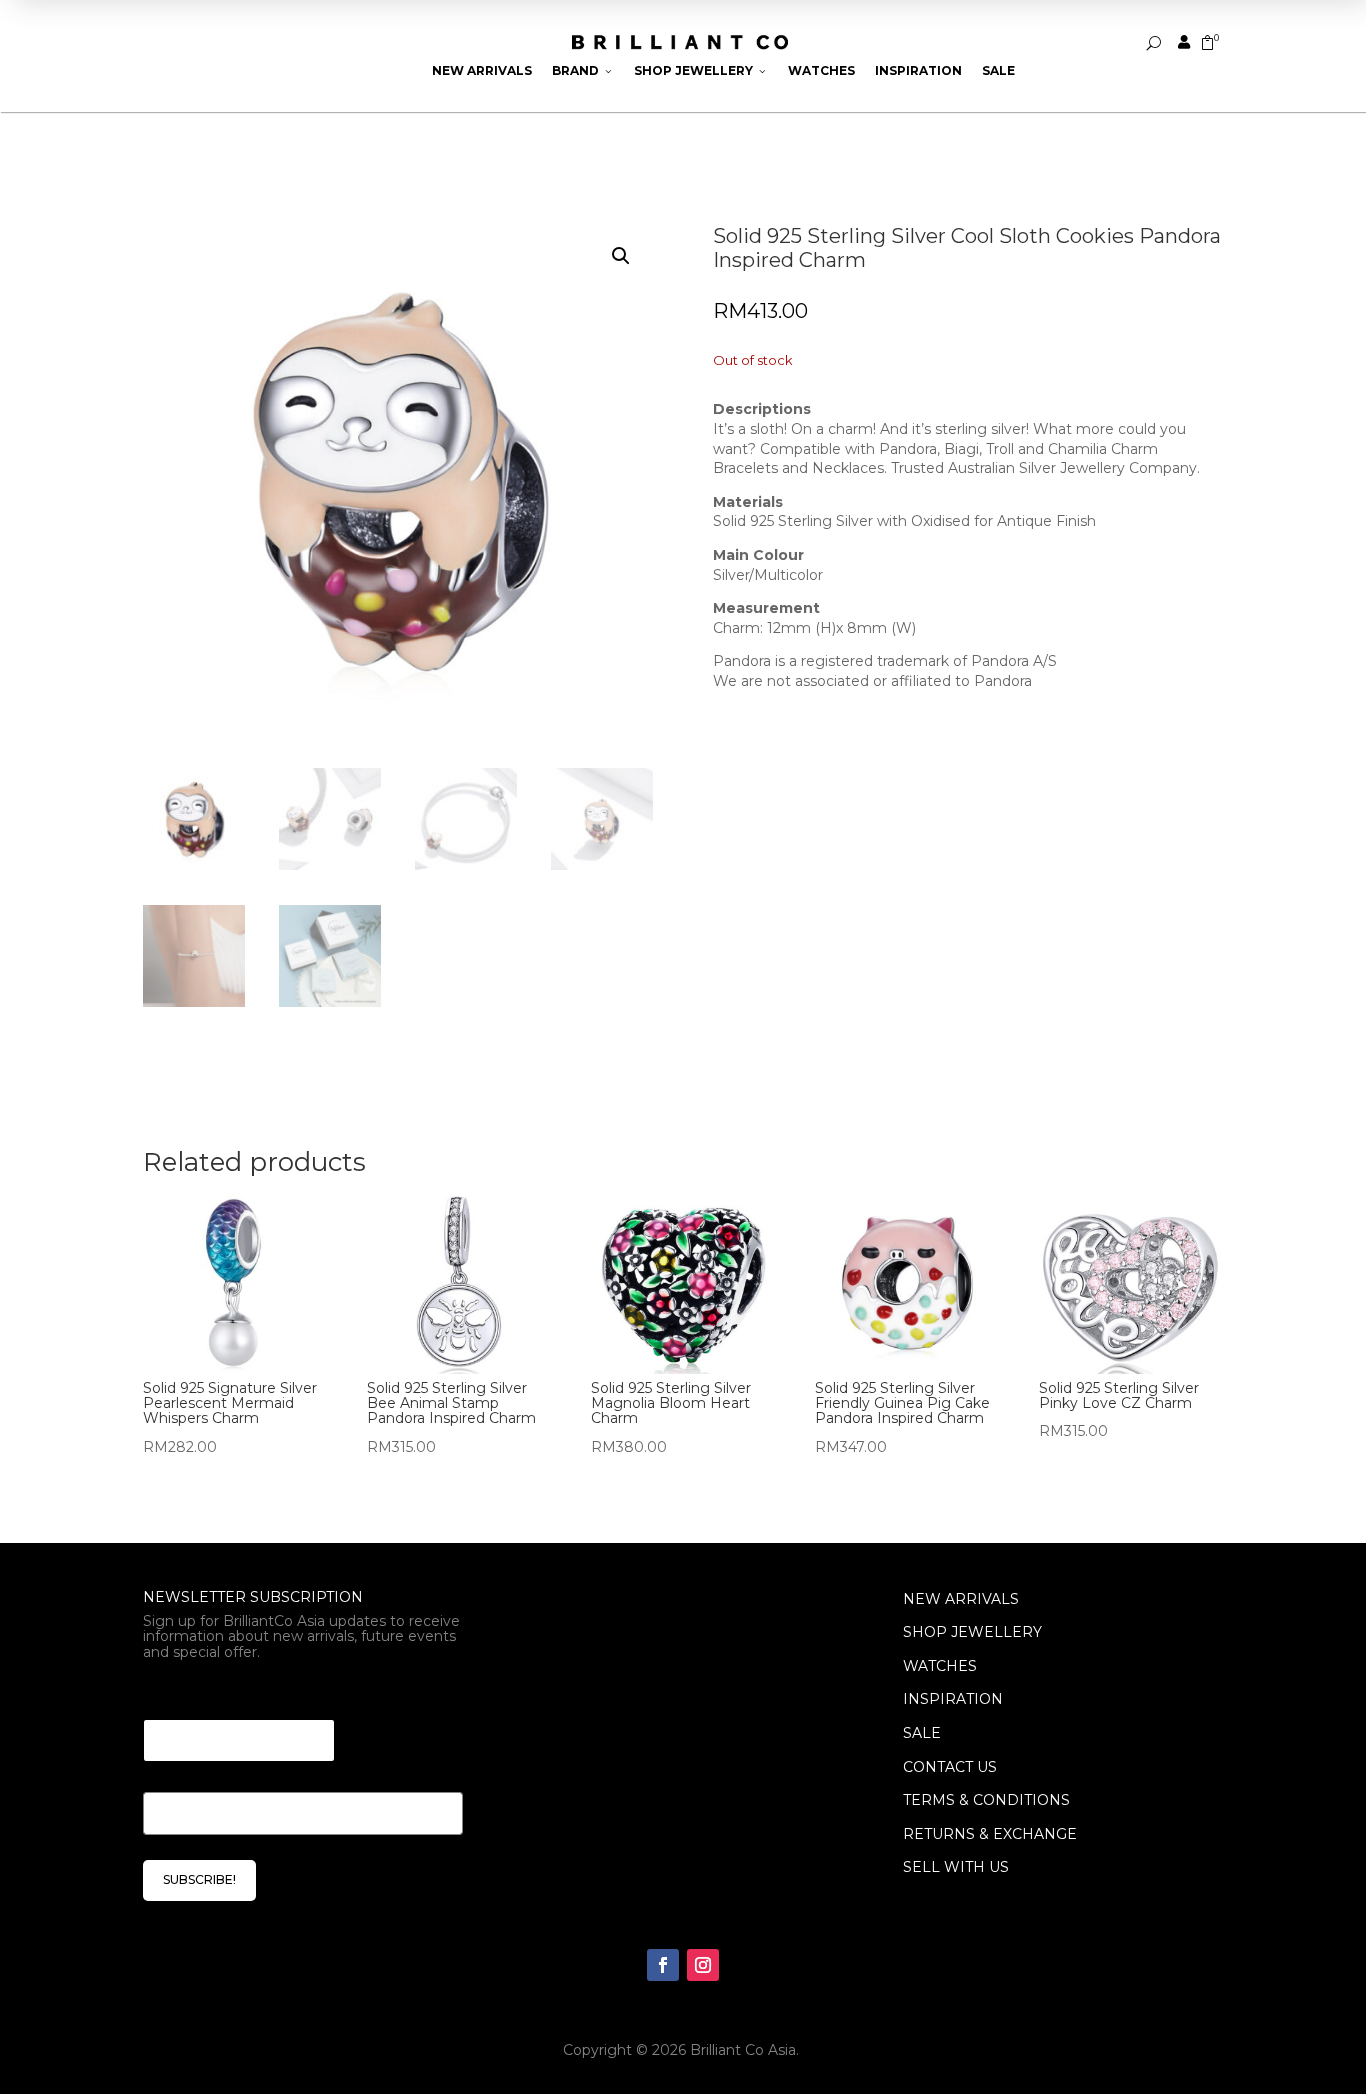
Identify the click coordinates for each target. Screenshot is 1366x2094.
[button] (621, 256)
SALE (922, 1733)
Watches (821, 70)
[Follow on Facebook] (663, 1965)
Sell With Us (956, 1867)
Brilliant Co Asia (743, 2050)
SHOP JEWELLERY (972, 1632)
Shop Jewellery (701, 70)
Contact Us (950, 1767)
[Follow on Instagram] (703, 1965)
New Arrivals (482, 70)
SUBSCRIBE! (199, 1879)
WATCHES (940, 1666)
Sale (998, 70)
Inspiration (918, 70)
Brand (583, 70)
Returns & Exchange (990, 1834)
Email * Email (198, 1694)
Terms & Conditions (986, 1800)
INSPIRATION (953, 1699)
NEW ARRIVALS (961, 1599)
